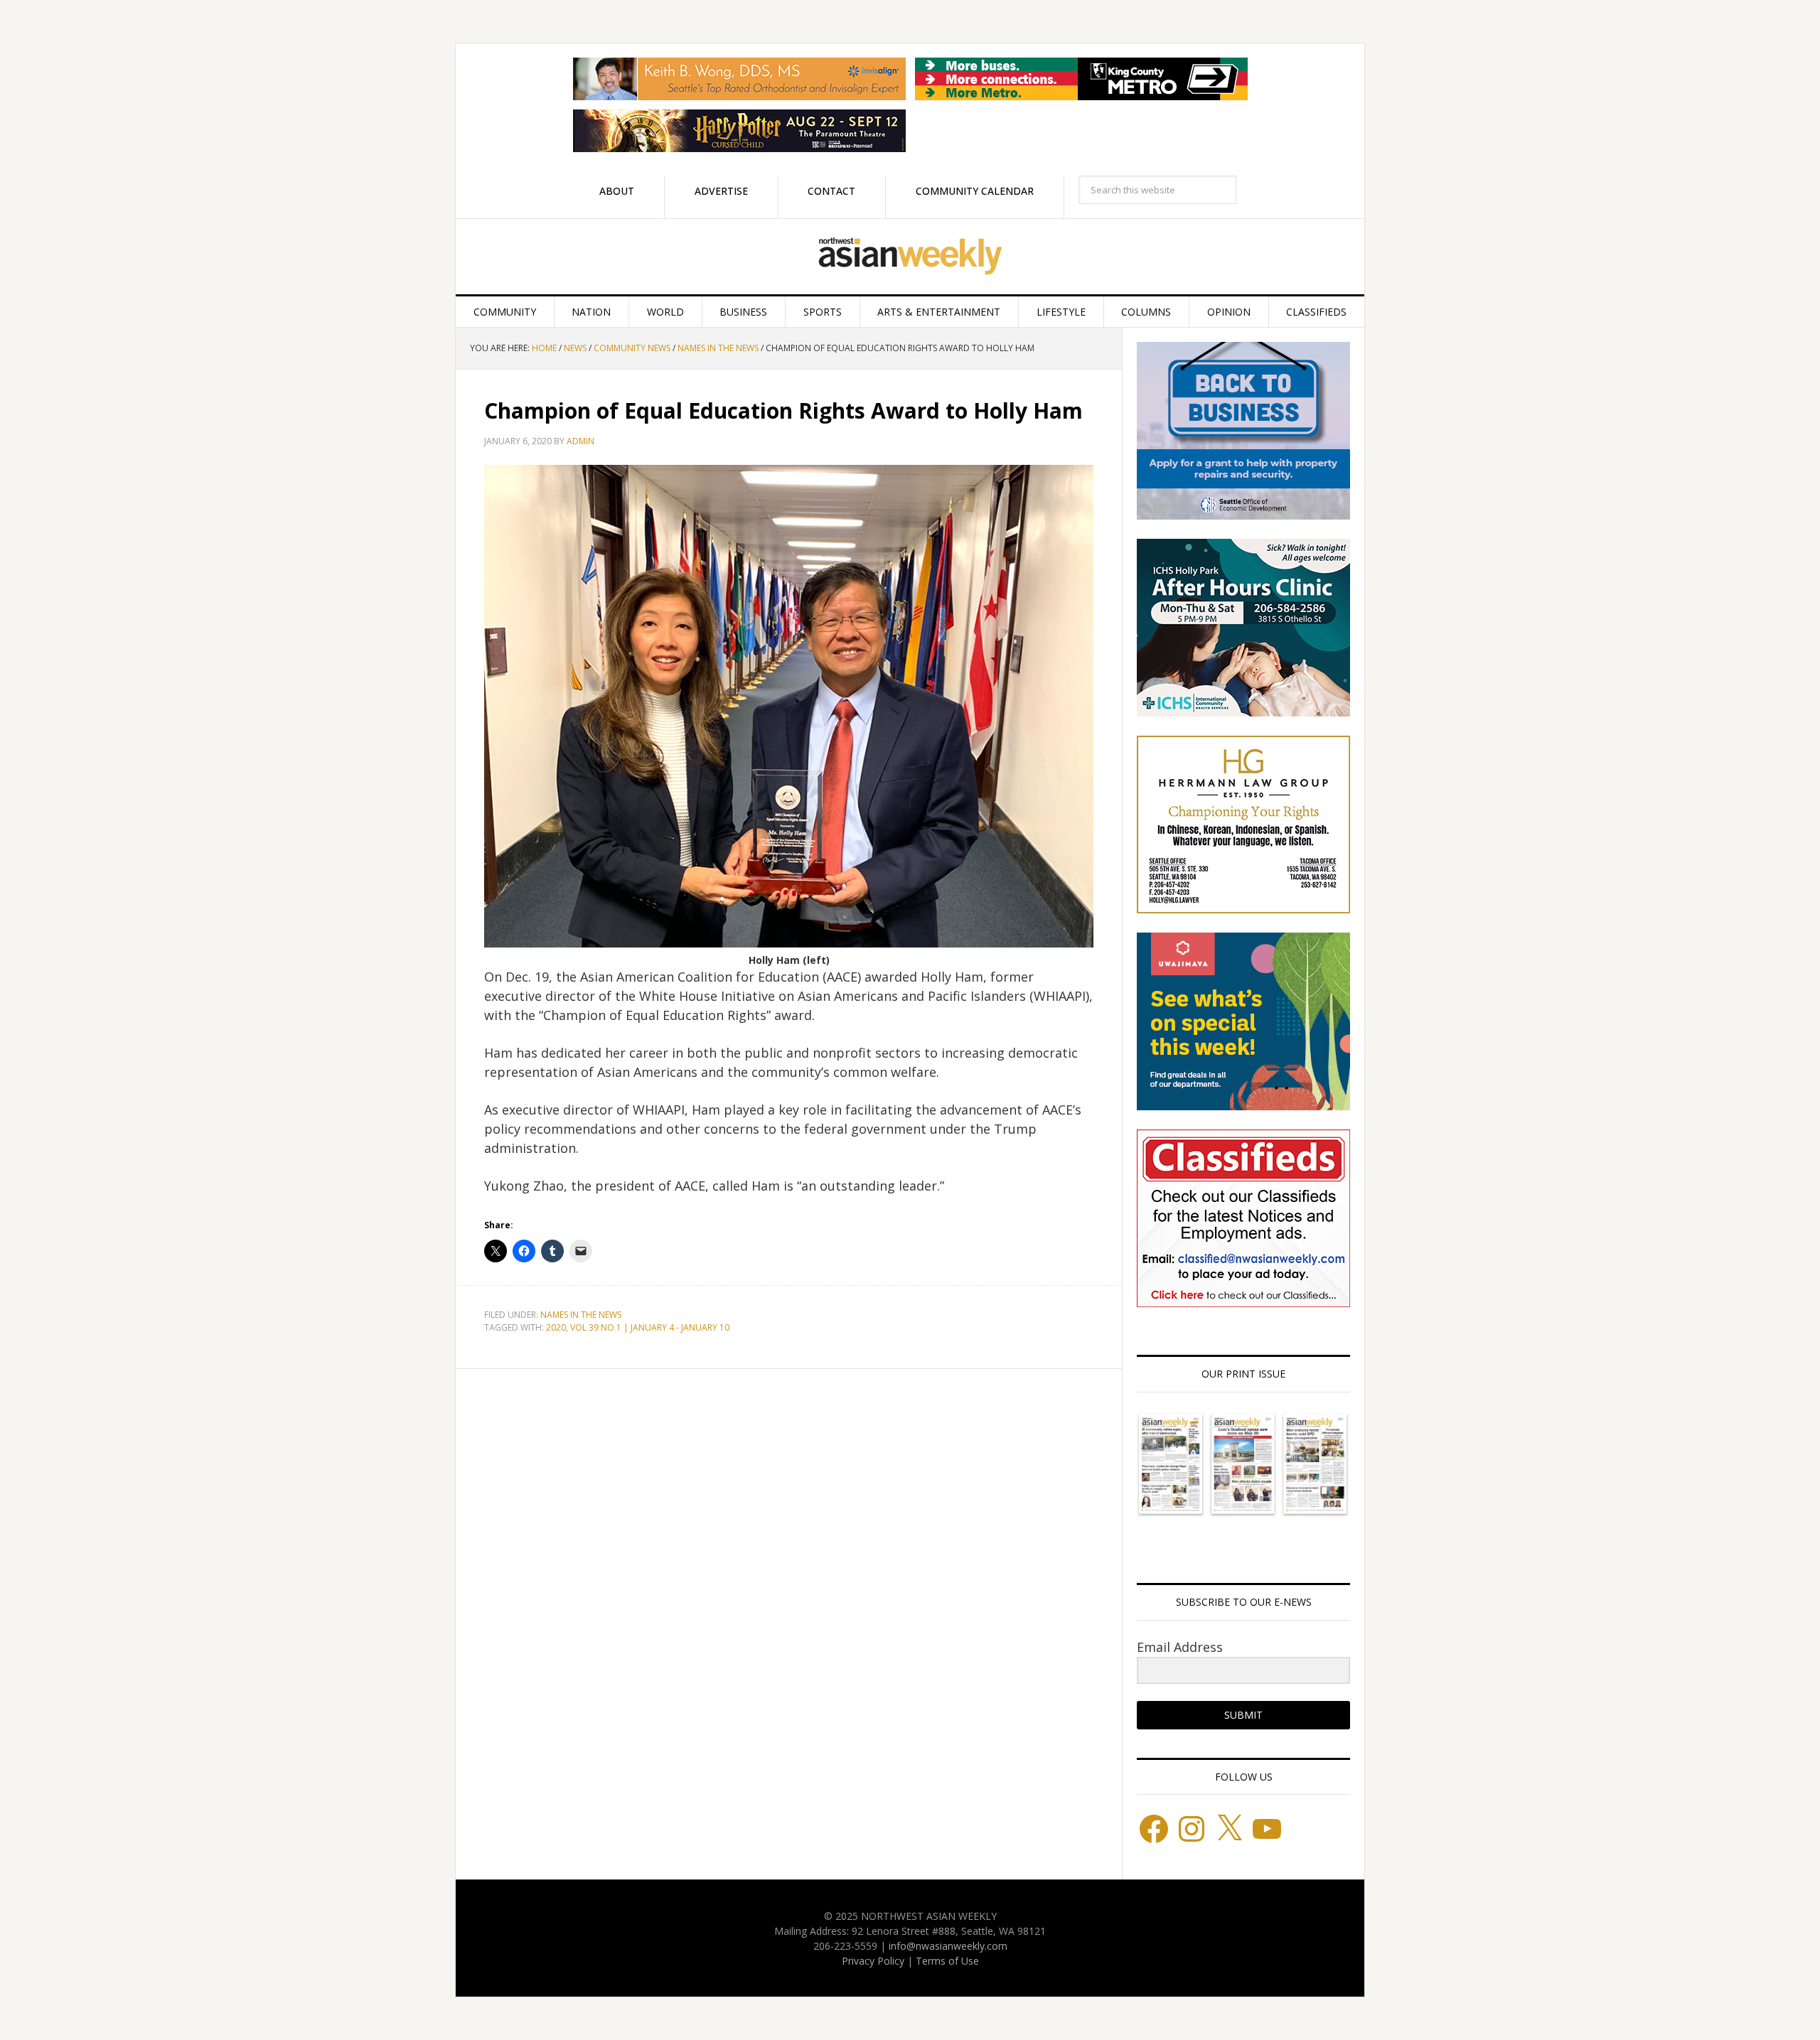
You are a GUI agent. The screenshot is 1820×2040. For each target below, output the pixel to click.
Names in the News (581, 1315)
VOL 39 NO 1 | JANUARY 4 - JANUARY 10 (650, 1327)
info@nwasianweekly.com (948, 1946)
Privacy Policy (873, 1961)
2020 (556, 1327)
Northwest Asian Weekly (910, 257)
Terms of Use (947, 1961)
